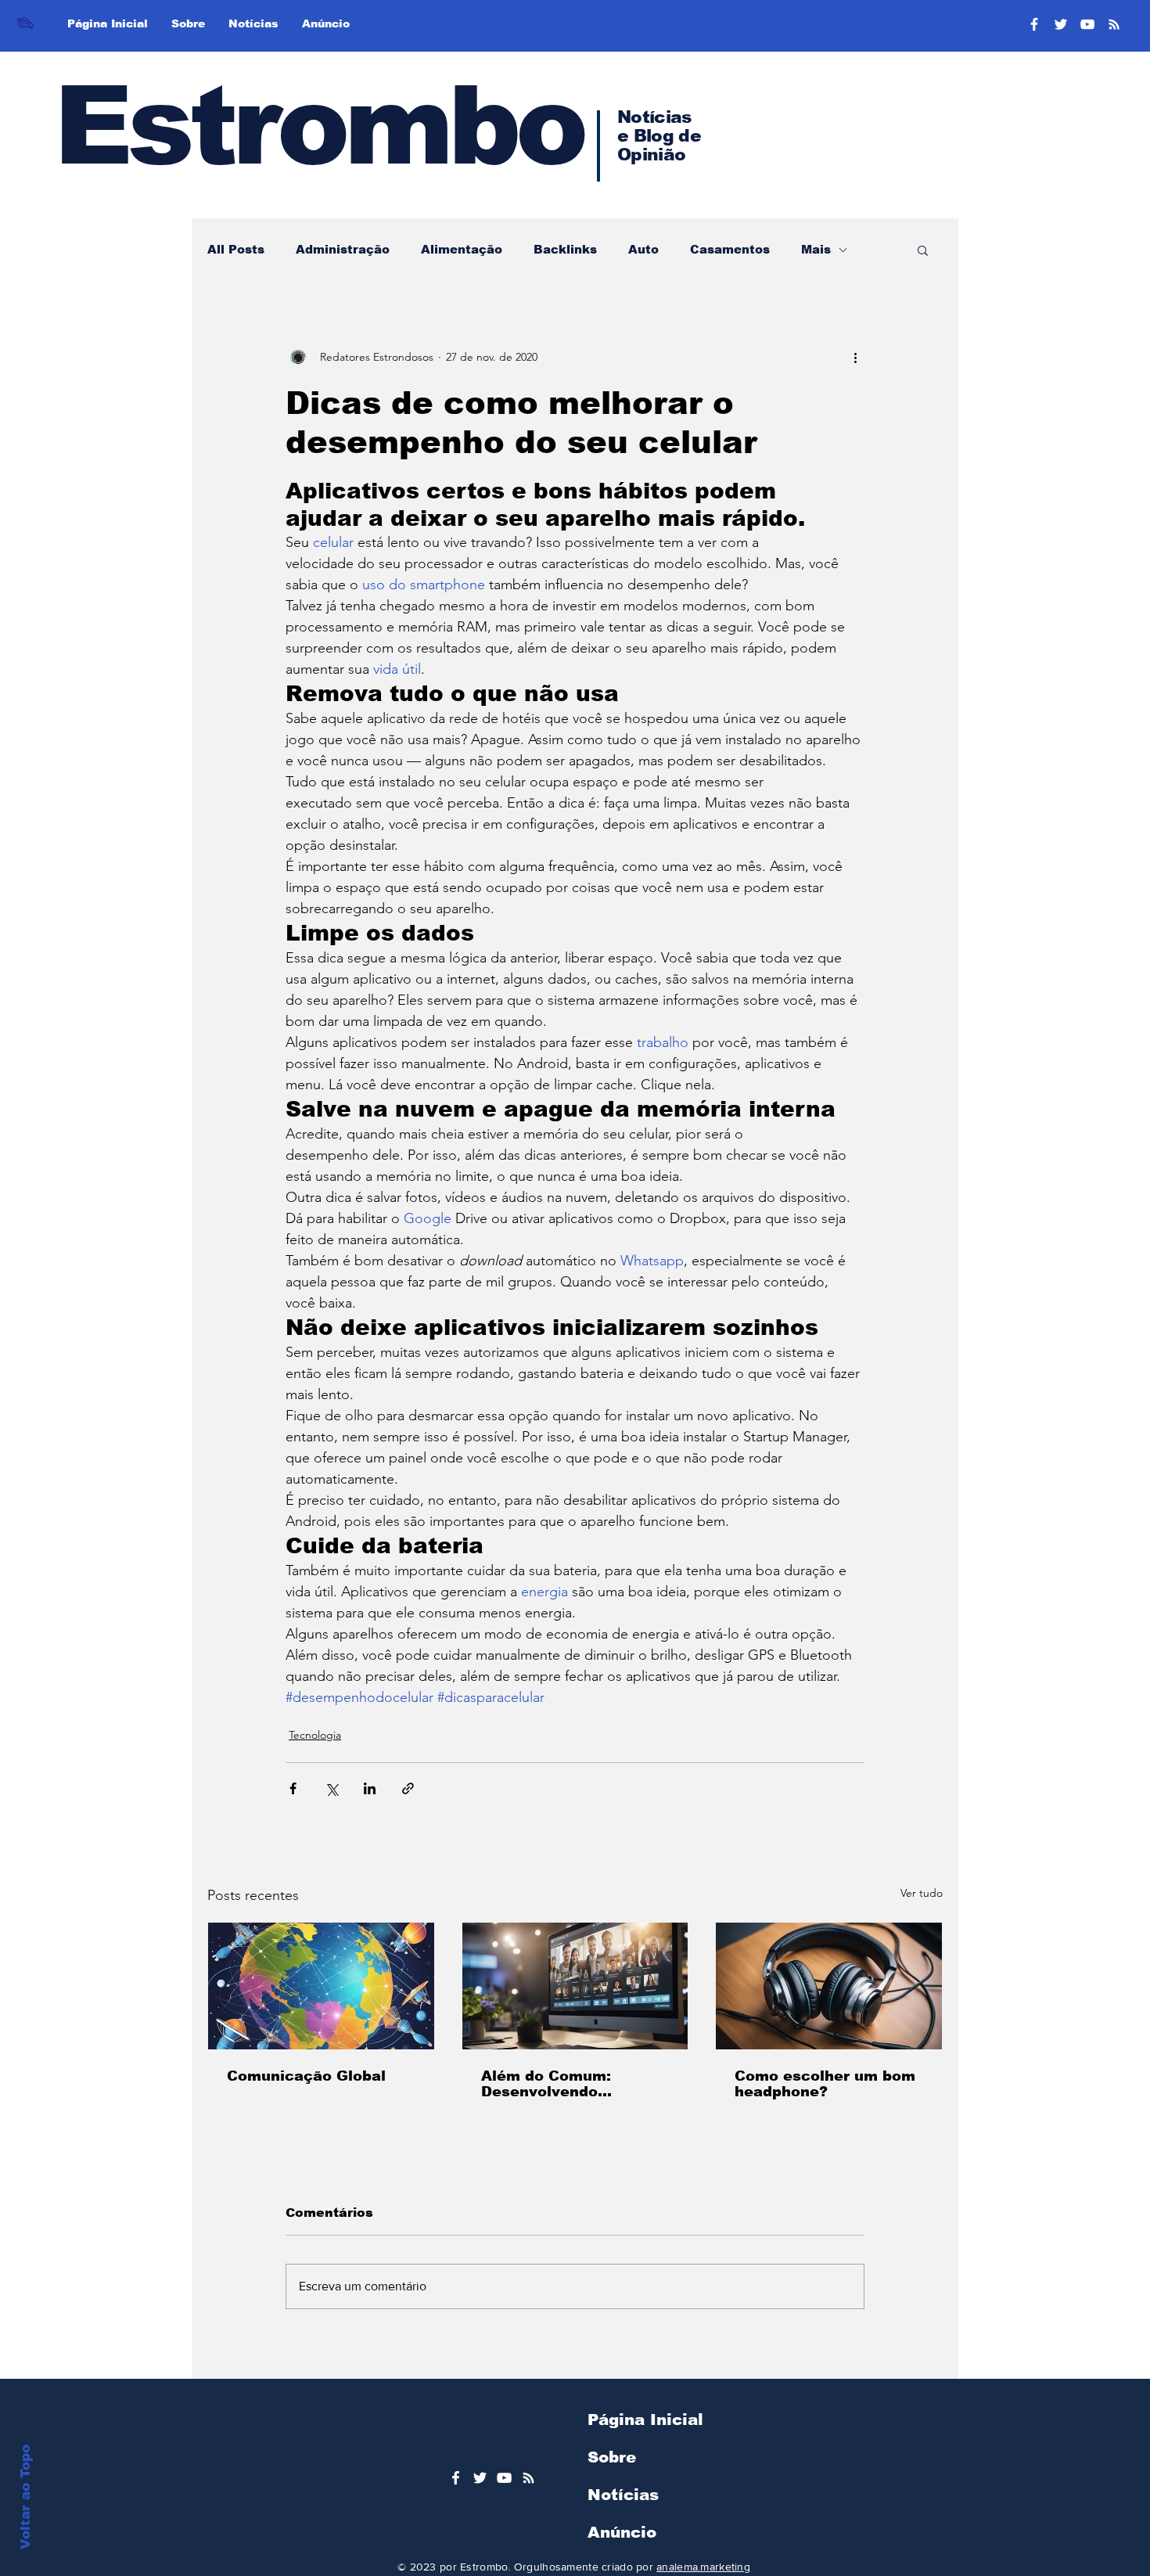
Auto (643, 249)
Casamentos (730, 249)
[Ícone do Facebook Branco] (456, 2478)
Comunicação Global (306, 2076)
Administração (343, 249)
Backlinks (565, 249)
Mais (816, 249)
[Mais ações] (855, 357)
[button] (923, 250)
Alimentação (462, 249)
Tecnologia (315, 1735)
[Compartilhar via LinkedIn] (370, 1788)
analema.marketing (703, 2567)
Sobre (612, 2457)
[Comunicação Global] (321, 1986)
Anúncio (622, 2532)
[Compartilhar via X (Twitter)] (331, 1788)
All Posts (236, 249)
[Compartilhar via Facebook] (293, 1788)
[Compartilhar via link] (408, 1788)
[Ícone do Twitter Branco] (480, 2478)
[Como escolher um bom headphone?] (829, 1986)
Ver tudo (922, 1893)
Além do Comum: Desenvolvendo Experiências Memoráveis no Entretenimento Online (568, 2084)
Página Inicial (645, 2419)
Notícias (623, 2495)
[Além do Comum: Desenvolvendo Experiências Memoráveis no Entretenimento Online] (575, 1986)
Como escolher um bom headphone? (825, 2084)
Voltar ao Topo (25, 2497)
